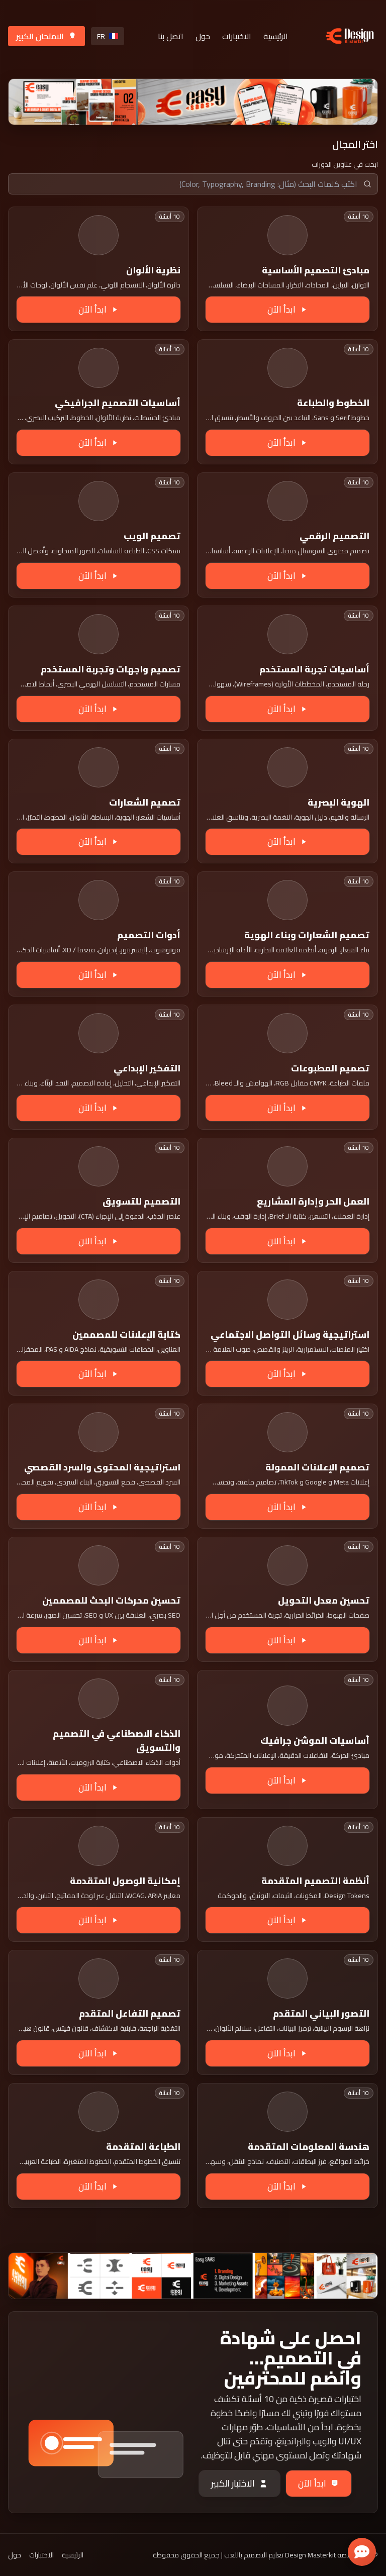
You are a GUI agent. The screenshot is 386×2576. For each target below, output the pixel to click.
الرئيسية (276, 36)
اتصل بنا (171, 36)
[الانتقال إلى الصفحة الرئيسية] (350, 36)
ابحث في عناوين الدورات (345, 164)
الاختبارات (237, 36)
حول (203, 36)
